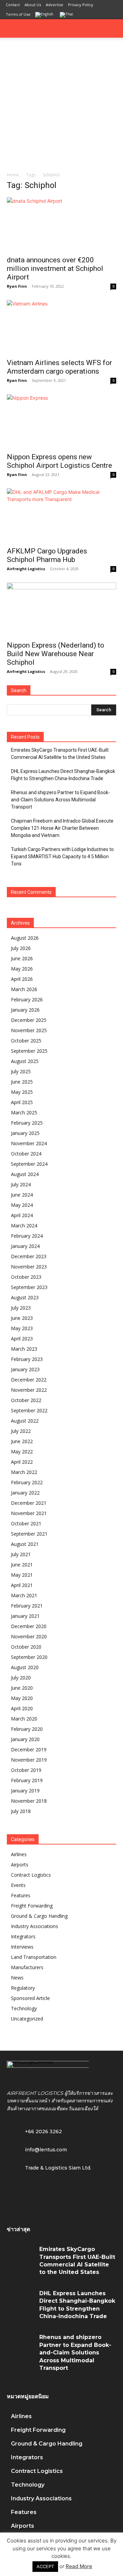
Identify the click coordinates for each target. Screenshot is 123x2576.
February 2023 (27, 1359)
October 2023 (26, 1277)
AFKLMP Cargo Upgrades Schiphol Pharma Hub (47, 555)
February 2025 (27, 1123)
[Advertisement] (61, 103)
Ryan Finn (17, 286)
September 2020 (29, 1657)
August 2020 (25, 1667)
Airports (20, 1865)
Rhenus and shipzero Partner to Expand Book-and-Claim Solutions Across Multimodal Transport (60, 800)
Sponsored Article (30, 1998)
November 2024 (29, 1143)
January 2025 (25, 1133)
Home (13, 175)
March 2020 (24, 1719)
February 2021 (27, 1606)
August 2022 (25, 1421)
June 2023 (22, 1318)
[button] (113, 28)
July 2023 (21, 1308)
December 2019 (29, 1749)
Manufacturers (27, 1967)
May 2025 (22, 1092)
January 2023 (25, 1369)
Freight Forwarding (32, 1906)
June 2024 (22, 1195)
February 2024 (27, 1236)
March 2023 (24, 1349)
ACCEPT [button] (45, 2566)
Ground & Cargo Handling (39, 1916)
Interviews (22, 1947)
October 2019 (26, 1770)
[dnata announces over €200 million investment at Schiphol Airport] (61, 224)
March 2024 (24, 1226)
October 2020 (26, 1647)
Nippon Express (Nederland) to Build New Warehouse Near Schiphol (56, 654)
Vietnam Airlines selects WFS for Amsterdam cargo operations (59, 367)
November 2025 (29, 1030)
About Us (33, 5)
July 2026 (21, 948)
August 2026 (25, 938)
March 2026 (24, 989)
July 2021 (21, 1554)
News (17, 1978)
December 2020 (29, 1626)
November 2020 (29, 1636)
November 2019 (29, 1760)
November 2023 (29, 1267)
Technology (24, 2008)
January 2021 (25, 1616)
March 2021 (24, 1595)
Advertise (54, 5)
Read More (79, 2566)
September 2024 (29, 1164)
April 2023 (22, 1339)
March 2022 (24, 1472)
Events (18, 1885)
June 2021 (22, 1565)
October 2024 (26, 1154)
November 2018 (29, 1801)
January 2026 (25, 1010)
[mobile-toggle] (12, 28)
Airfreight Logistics (26, 569)
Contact (13, 5)
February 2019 (27, 1780)
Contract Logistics (31, 1875)
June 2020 (22, 1688)
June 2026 (22, 958)
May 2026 (22, 969)
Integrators (23, 1936)
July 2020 (21, 1678)
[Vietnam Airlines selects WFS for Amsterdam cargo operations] (61, 327)
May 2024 (22, 1205)
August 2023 (25, 1297)
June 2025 (22, 1082)
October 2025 (26, 1041)
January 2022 (25, 1493)
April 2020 (22, 1708)
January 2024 (25, 1246)
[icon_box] (37, 2149)
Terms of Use (18, 14)
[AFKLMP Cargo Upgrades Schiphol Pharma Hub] (61, 515)
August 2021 (25, 1544)
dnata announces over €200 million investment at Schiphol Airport (55, 268)
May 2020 (22, 1698)
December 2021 (29, 1503)
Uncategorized (27, 2019)
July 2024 (21, 1184)
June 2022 (22, 1441)
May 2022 (22, 1452)
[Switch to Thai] (67, 15)
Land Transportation (34, 1957)
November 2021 (29, 1513)
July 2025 (21, 1071)
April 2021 (22, 1585)
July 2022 (21, 1431)
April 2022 (22, 1462)
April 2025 (22, 1102)
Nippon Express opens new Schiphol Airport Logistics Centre (59, 461)
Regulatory (23, 1988)
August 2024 (25, 1174)
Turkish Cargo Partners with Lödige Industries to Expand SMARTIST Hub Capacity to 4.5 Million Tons (62, 856)
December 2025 (29, 1020)
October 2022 (26, 1400)
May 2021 (22, 1575)
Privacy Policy (81, 5)
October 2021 (26, 1523)
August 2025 (25, 1061)
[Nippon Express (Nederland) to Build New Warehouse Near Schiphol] (61, 610)
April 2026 (22, 979)
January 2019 (25, 1791)
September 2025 (29, 1051)
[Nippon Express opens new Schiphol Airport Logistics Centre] (61, 421)
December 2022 (29, 1380)
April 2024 (22, 1215)
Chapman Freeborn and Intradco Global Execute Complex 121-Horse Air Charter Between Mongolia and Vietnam (62, 828)
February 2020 (27, 1729)
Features (21, 1895)
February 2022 (27, 1482)
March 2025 (24, 1112)
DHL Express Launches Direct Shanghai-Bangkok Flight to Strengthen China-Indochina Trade (63, 775)
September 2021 (29, 1534)
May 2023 (22, 1328)
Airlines (19, 1854)
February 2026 (27, 999)
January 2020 (25, 1739)
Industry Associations (35, 1926)
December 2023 (29, 1256)
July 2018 (21, 1811)
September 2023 (29, 1287)
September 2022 (29, 1410)
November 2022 (29, 1390)
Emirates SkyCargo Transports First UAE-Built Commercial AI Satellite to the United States (60, 754)
